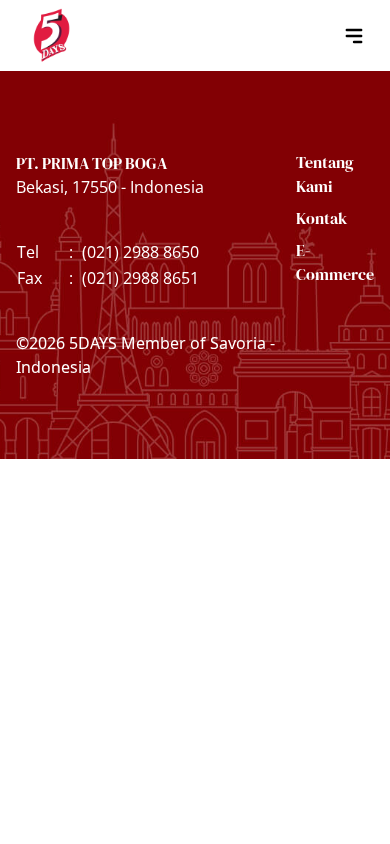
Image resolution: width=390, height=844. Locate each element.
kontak (321, 218)
